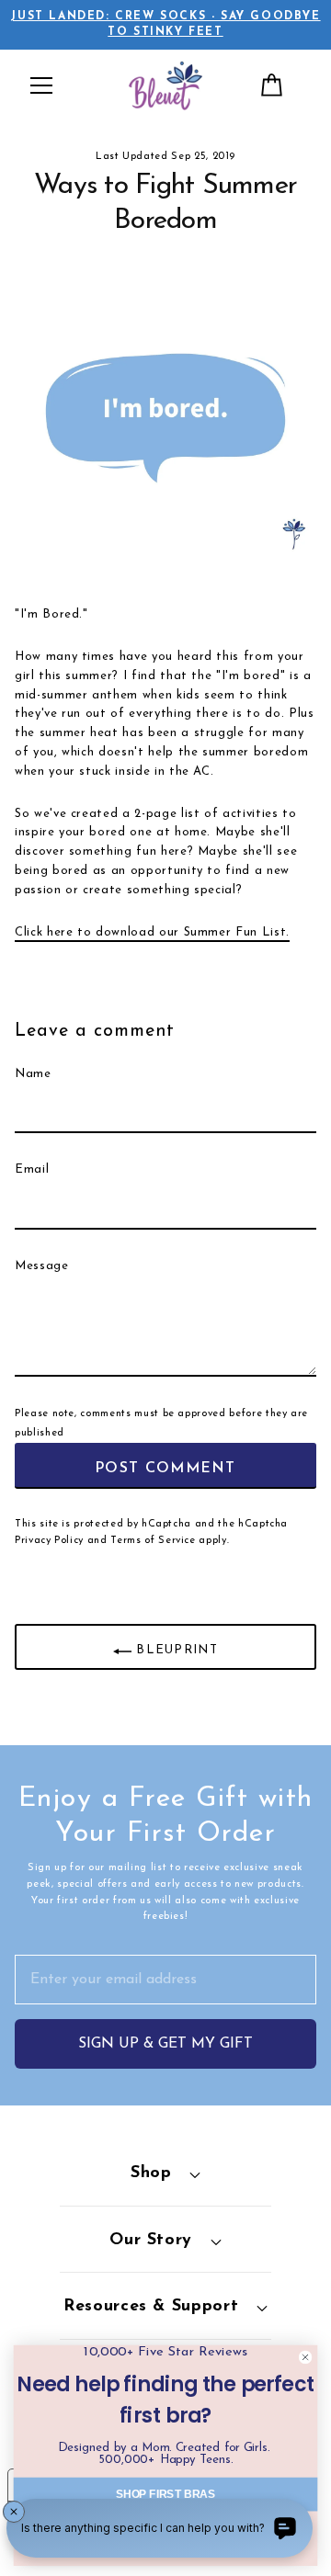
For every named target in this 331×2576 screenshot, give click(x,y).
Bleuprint (175, 1651)
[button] (41, 85)
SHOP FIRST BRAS (166, 2493)
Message (42, 1266)
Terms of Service (153, 1541)
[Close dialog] (306, 2358)
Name (33, 1074)
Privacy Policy (49, 1541)
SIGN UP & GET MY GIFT (165, 2044)
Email (32, 1169)
